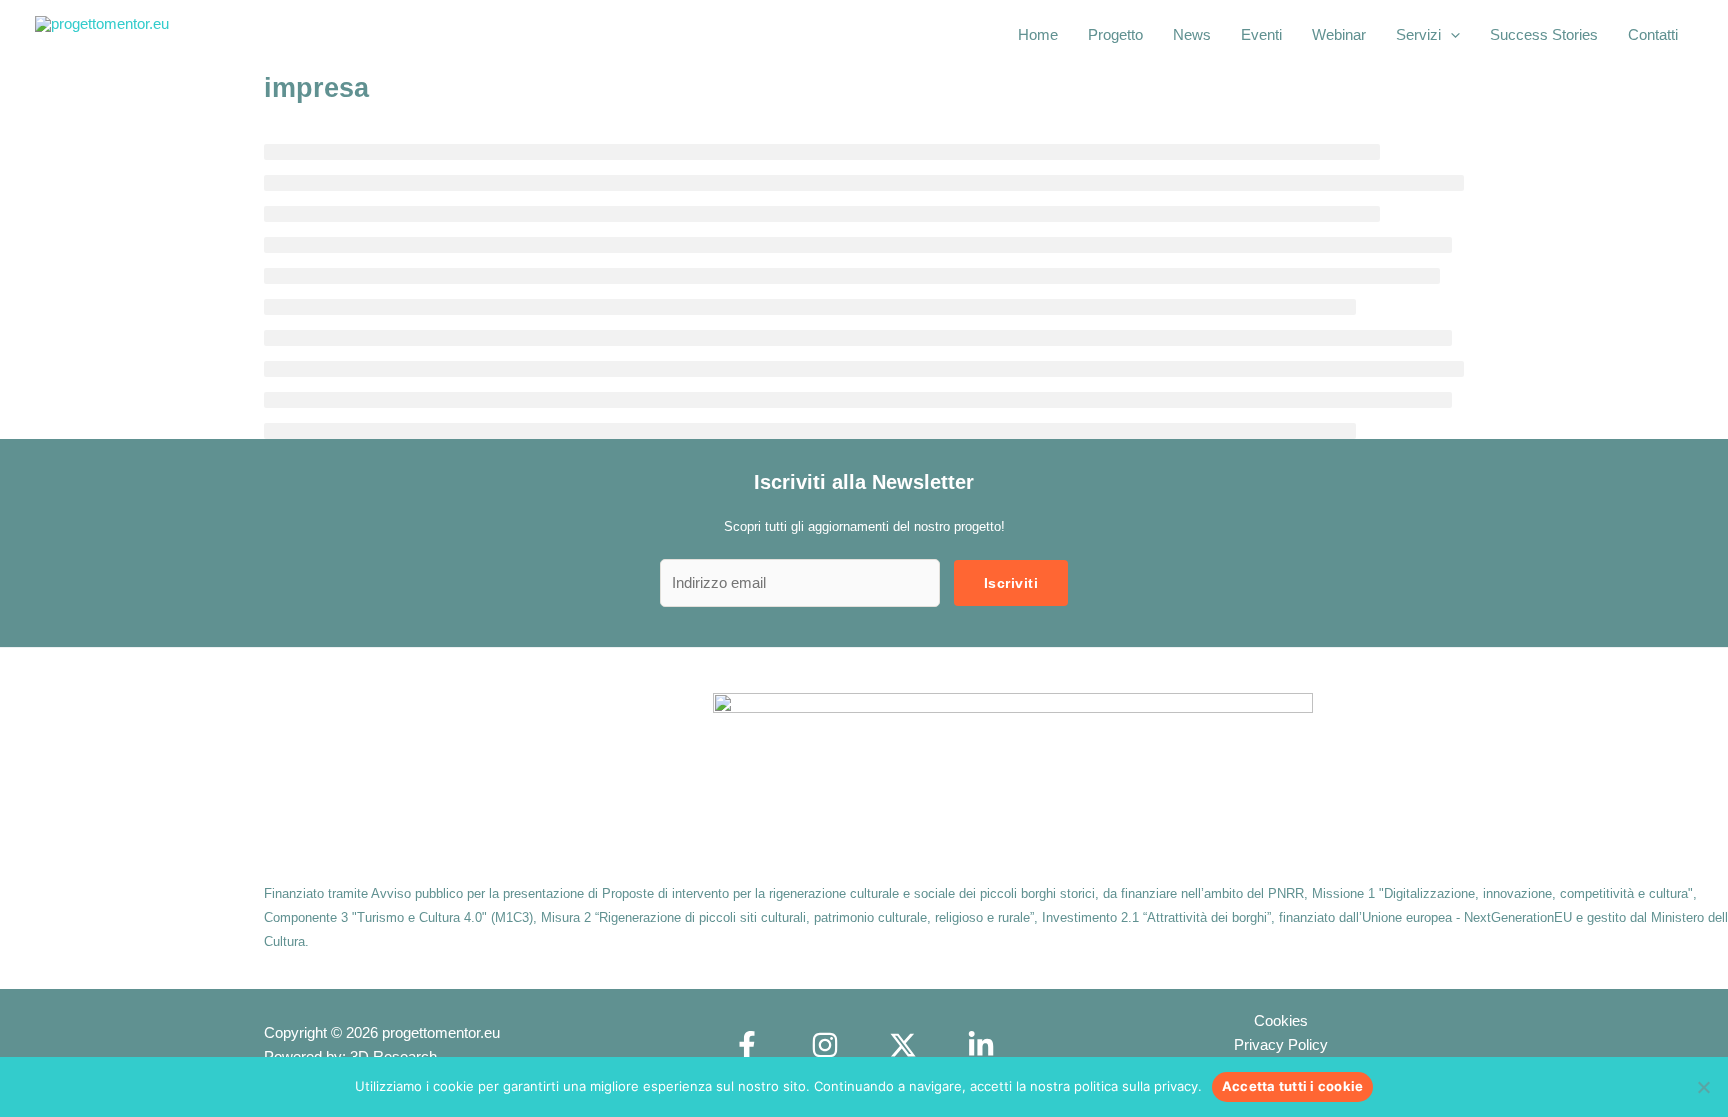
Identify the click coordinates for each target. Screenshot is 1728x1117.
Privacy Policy (1281, 1044)
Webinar (1339, 34)
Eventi (1261, 34)
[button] (1450, 35)
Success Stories (1544, 34)
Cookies (1281, 1020)
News (1192, 34)
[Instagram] (825, 1045)
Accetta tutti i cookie (1293, 1086)
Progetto (1115, 34)
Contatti (1653, 34)
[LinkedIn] (981, 1045)
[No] (1703, 1087)
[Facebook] (747, 1045)
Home (1038, 34)
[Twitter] (903, 1045)
